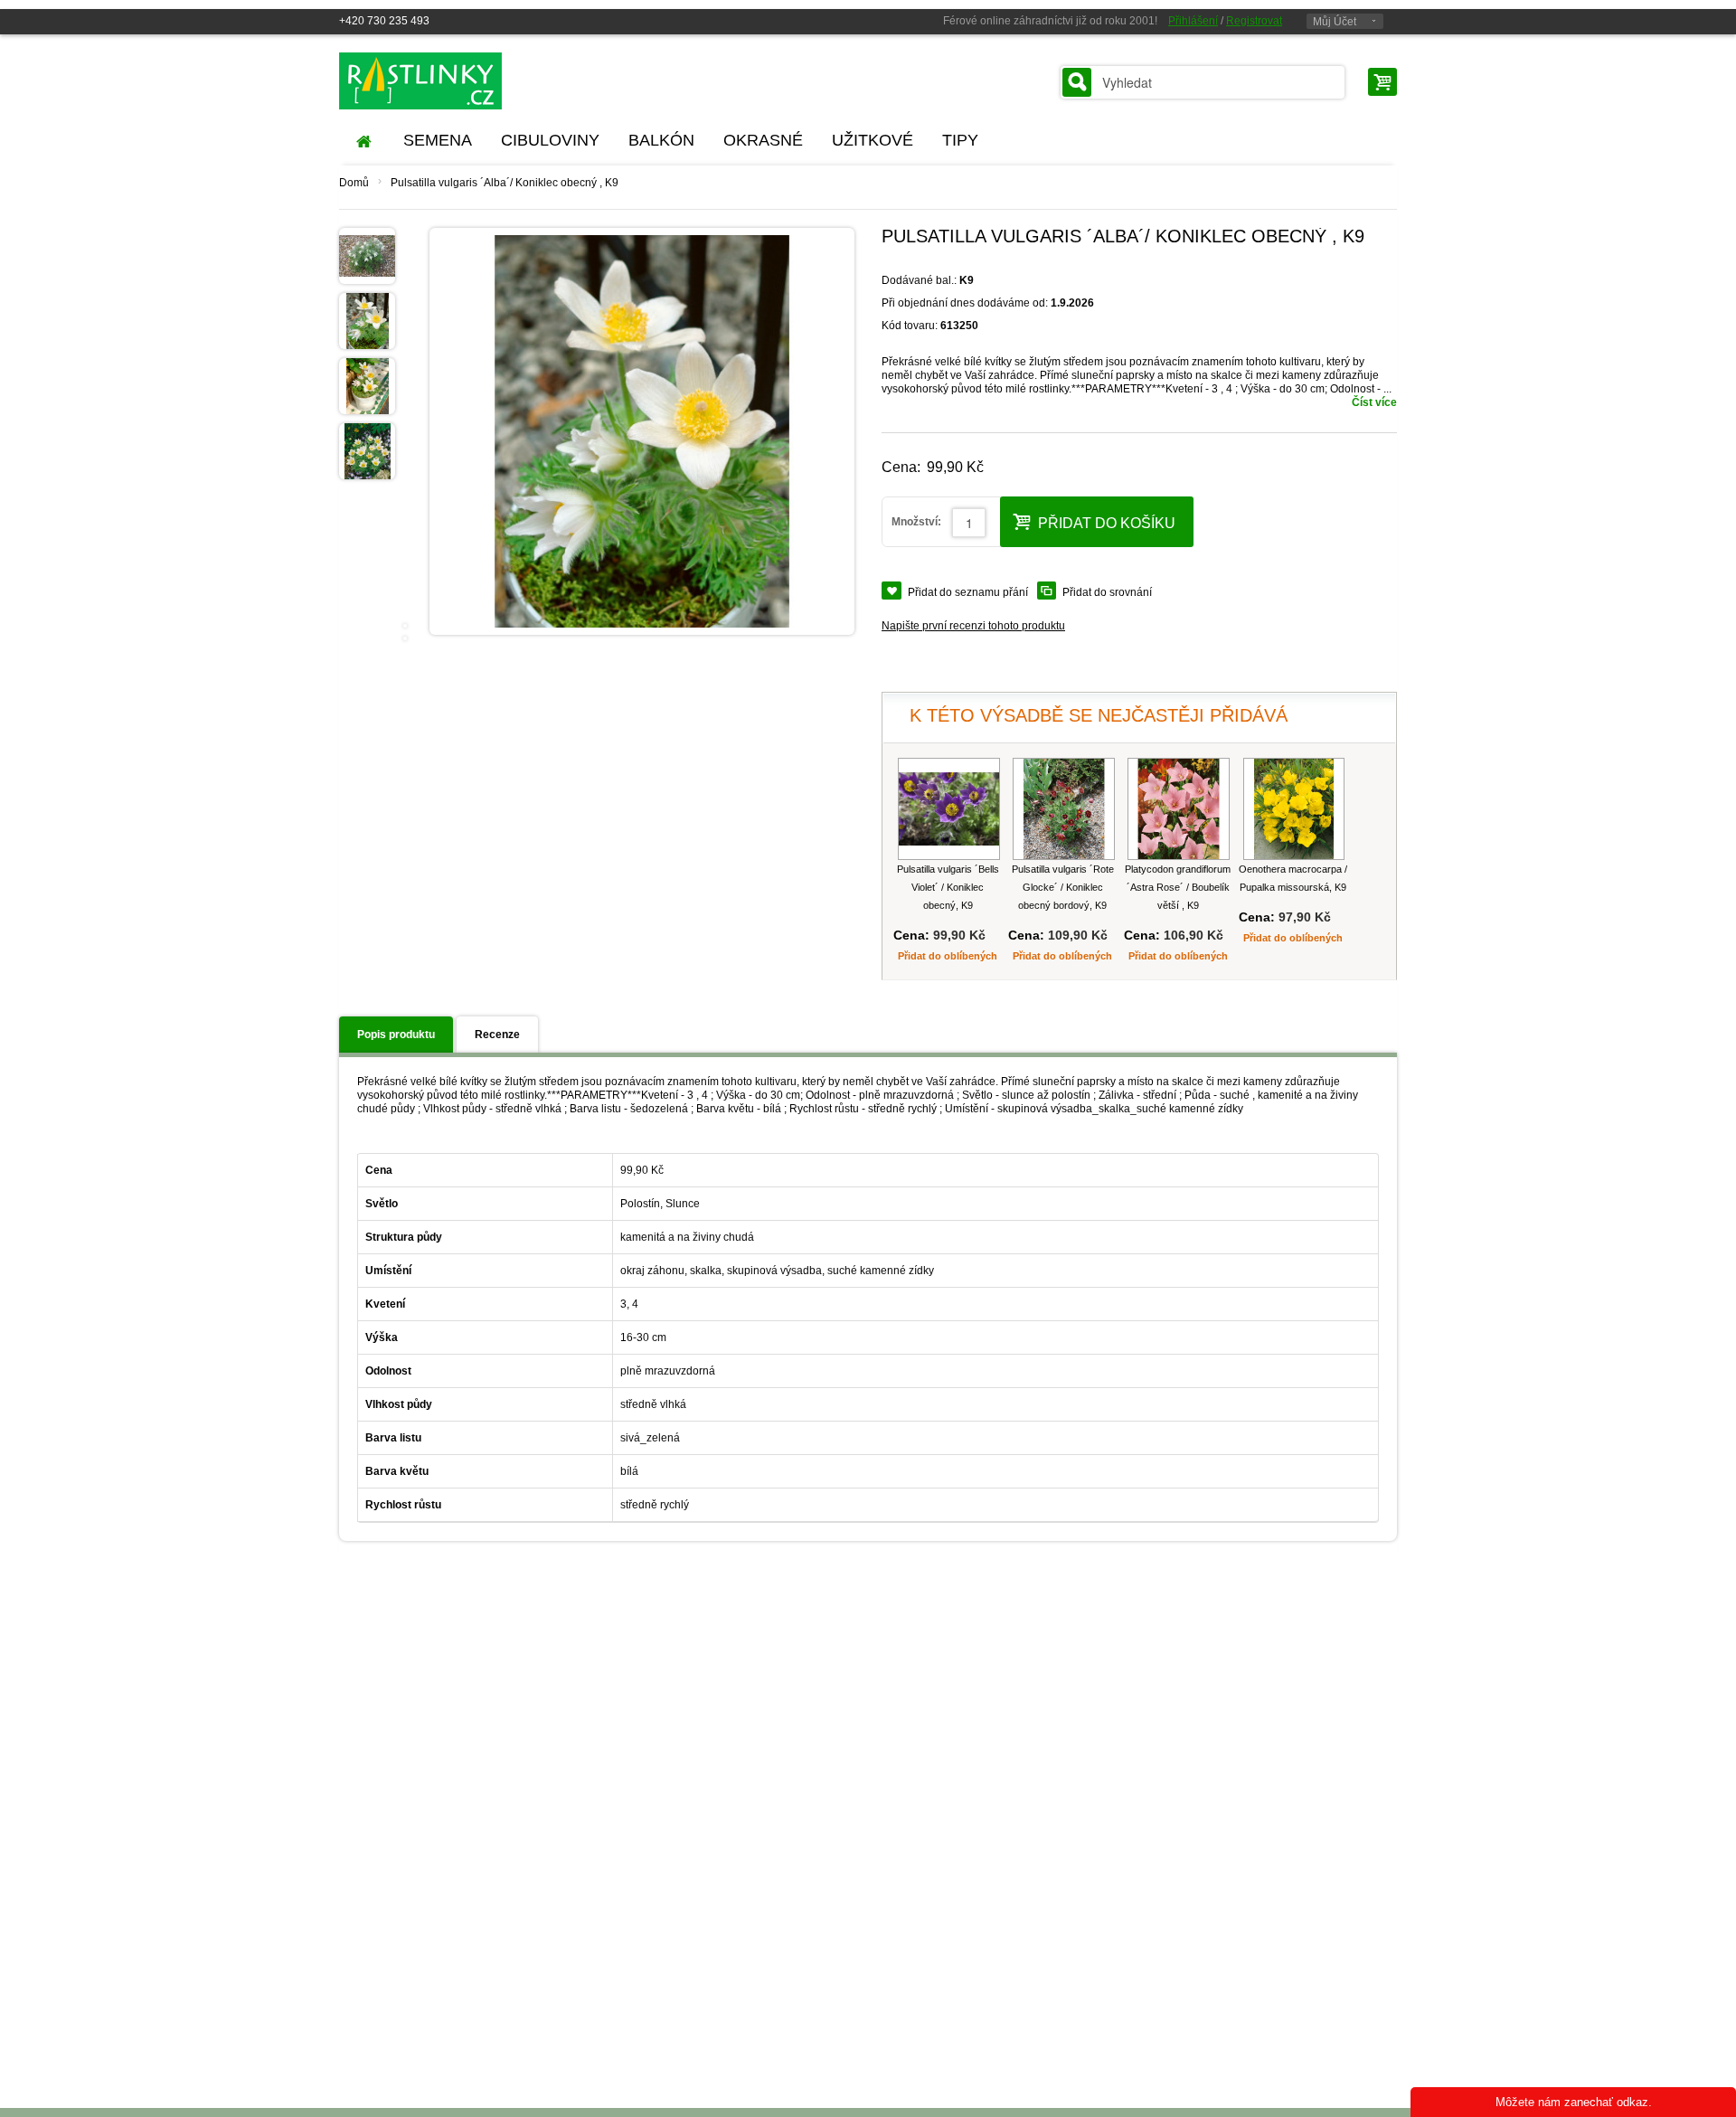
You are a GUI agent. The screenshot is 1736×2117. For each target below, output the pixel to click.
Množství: (916, 522)
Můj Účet (1335, 22)
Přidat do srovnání (1107, 592)
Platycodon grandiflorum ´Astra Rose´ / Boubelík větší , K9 (1178, 887)
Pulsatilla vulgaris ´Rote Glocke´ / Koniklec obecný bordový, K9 (1063, 887)
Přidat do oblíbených (948, 956)
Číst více (1374, 402)
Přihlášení (1193, 21)
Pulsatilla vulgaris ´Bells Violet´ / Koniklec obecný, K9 (948, 887)
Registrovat (1254, 21)
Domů (354, 183)
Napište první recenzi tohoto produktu (973, 626)
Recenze (497, 1035)
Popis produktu (396, 1035)
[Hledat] (1077, 82)
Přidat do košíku (1107, 523)
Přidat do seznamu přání (968, 592)
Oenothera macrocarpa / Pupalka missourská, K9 (1293, 878)
